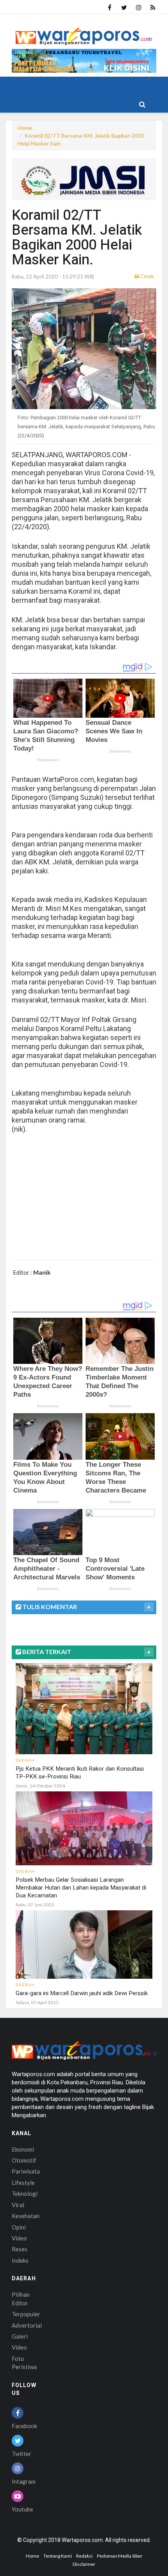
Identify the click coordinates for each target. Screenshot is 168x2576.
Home (25, 128)
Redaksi (84, 2556)
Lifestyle (23, 2183)
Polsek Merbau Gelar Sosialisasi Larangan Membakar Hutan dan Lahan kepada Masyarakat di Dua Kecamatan (81, 1888)
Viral (18, 2205)
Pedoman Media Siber (120, 2556)
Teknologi (25, 2193)
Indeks (20, 2260)
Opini (19, 2227)
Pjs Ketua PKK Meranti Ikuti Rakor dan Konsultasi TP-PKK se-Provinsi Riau (80, 1773)
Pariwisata (26, 2171)
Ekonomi (23, 2149)
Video (19, 2238)
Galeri (20, 2336)
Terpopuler (26, 2314)
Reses (20, 2249)
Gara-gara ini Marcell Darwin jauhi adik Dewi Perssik (82, 1993)
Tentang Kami (58, 2556)
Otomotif (24, 2160)
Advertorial (27, 2325)
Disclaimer (84, 2564)
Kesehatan (26, 2216)
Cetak (147, 276)
